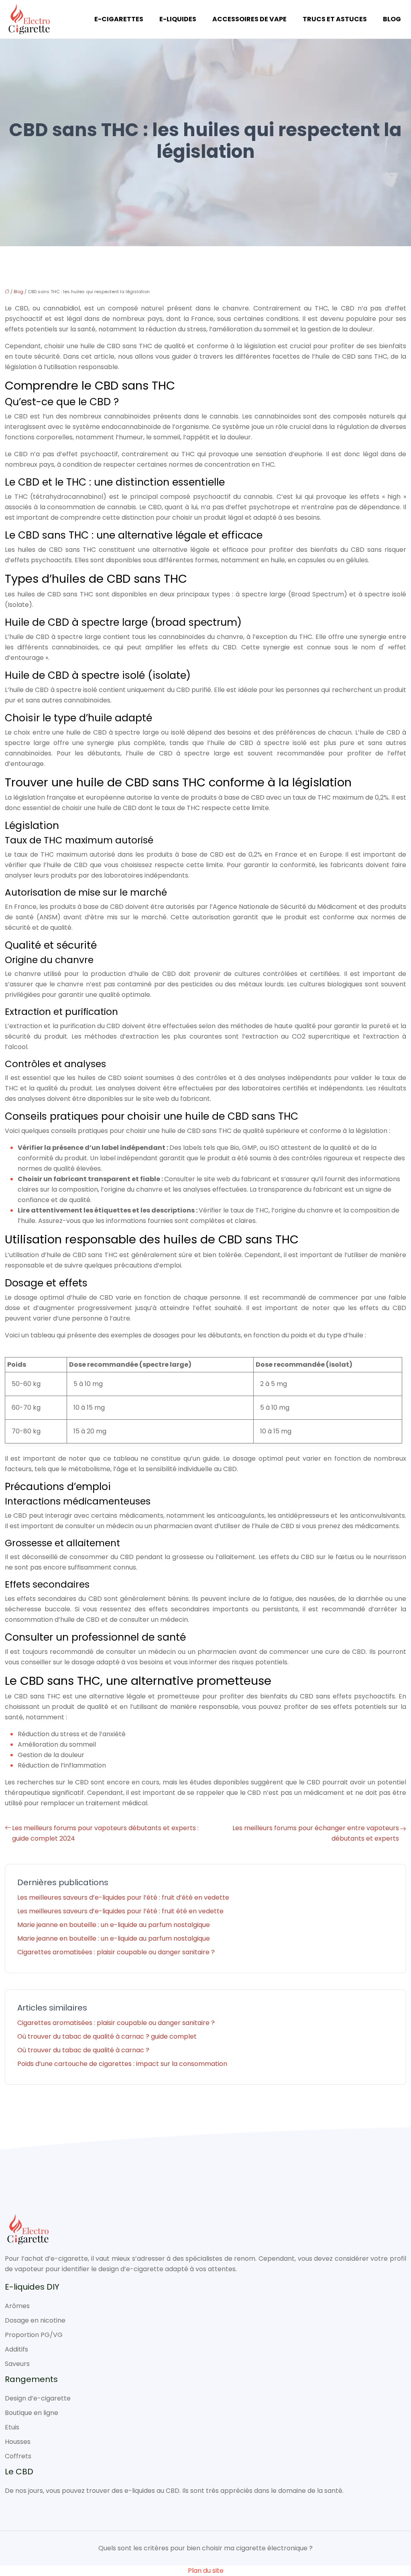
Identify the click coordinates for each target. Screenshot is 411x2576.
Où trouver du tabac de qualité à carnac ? (83, 2050)
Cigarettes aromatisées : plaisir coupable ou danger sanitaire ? (116, 1952)
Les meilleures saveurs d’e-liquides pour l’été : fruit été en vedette (120, 1911)
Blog (392, 19)
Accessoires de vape (249, 19)
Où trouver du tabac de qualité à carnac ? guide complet (107, 2036)
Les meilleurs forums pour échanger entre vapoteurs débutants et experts (316, 1833)
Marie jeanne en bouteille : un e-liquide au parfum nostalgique (114, 1925)
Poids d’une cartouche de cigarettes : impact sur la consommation (122, 2064)
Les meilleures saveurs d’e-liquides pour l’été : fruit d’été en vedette (123, 1897)
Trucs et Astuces (335, 19)
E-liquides (178, 19)
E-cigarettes (119, 19)
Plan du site (206, 2571)
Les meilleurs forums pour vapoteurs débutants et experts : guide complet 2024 (105, 1833)
